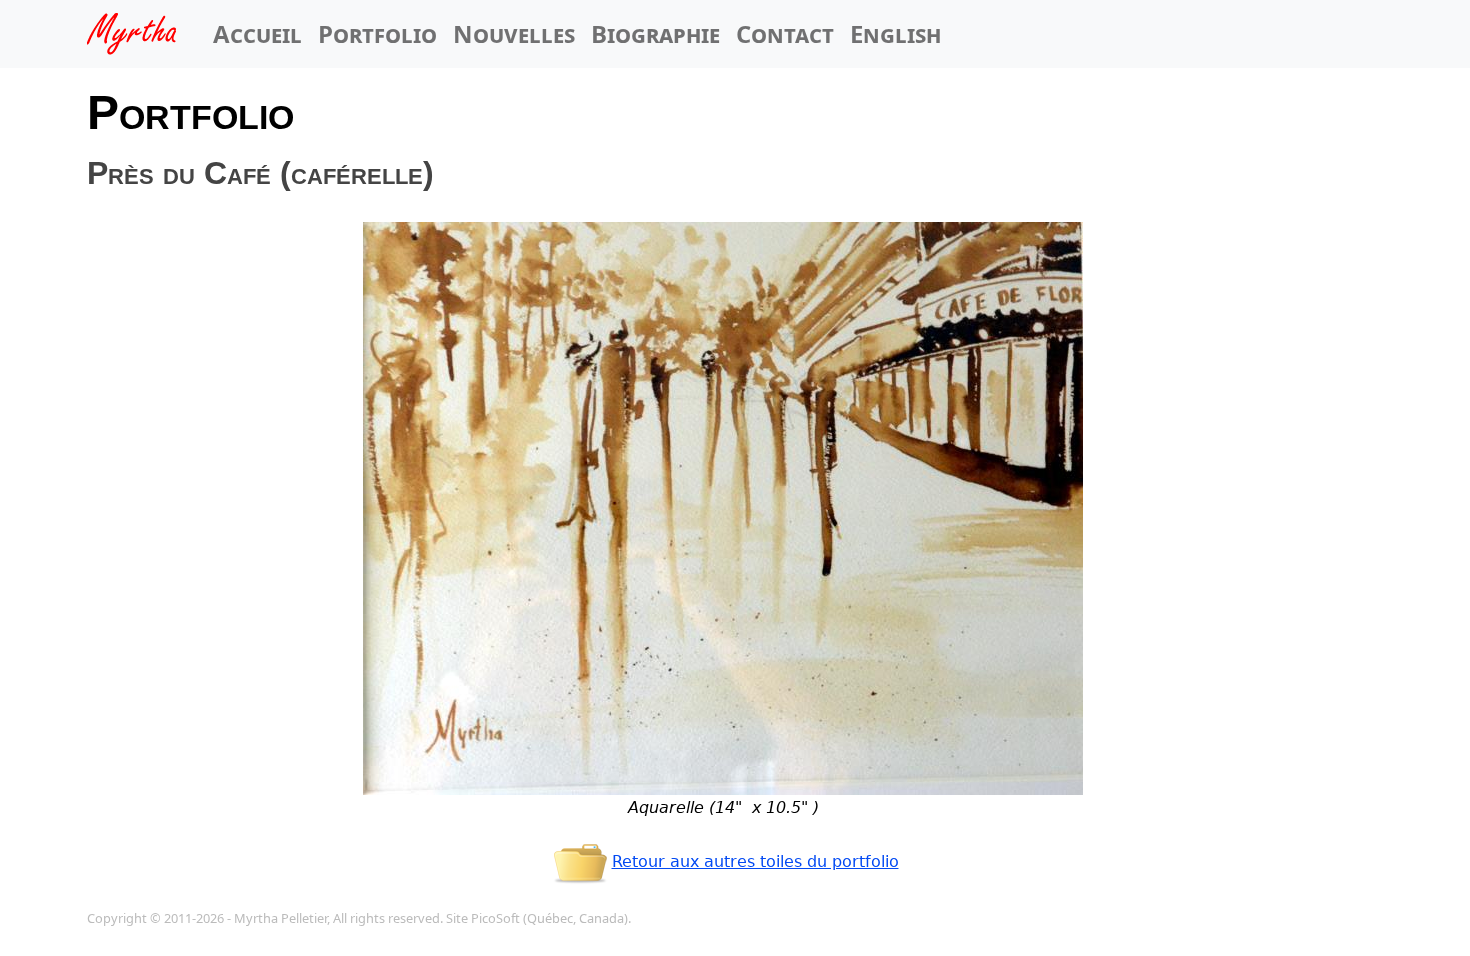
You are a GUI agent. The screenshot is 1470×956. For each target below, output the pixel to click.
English (895, 33)
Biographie (655, 33)
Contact (785, 33)
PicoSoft (495, 918)
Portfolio (377, 33)
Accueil (257, 33)
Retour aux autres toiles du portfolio (755, 861)
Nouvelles (514, 33)
